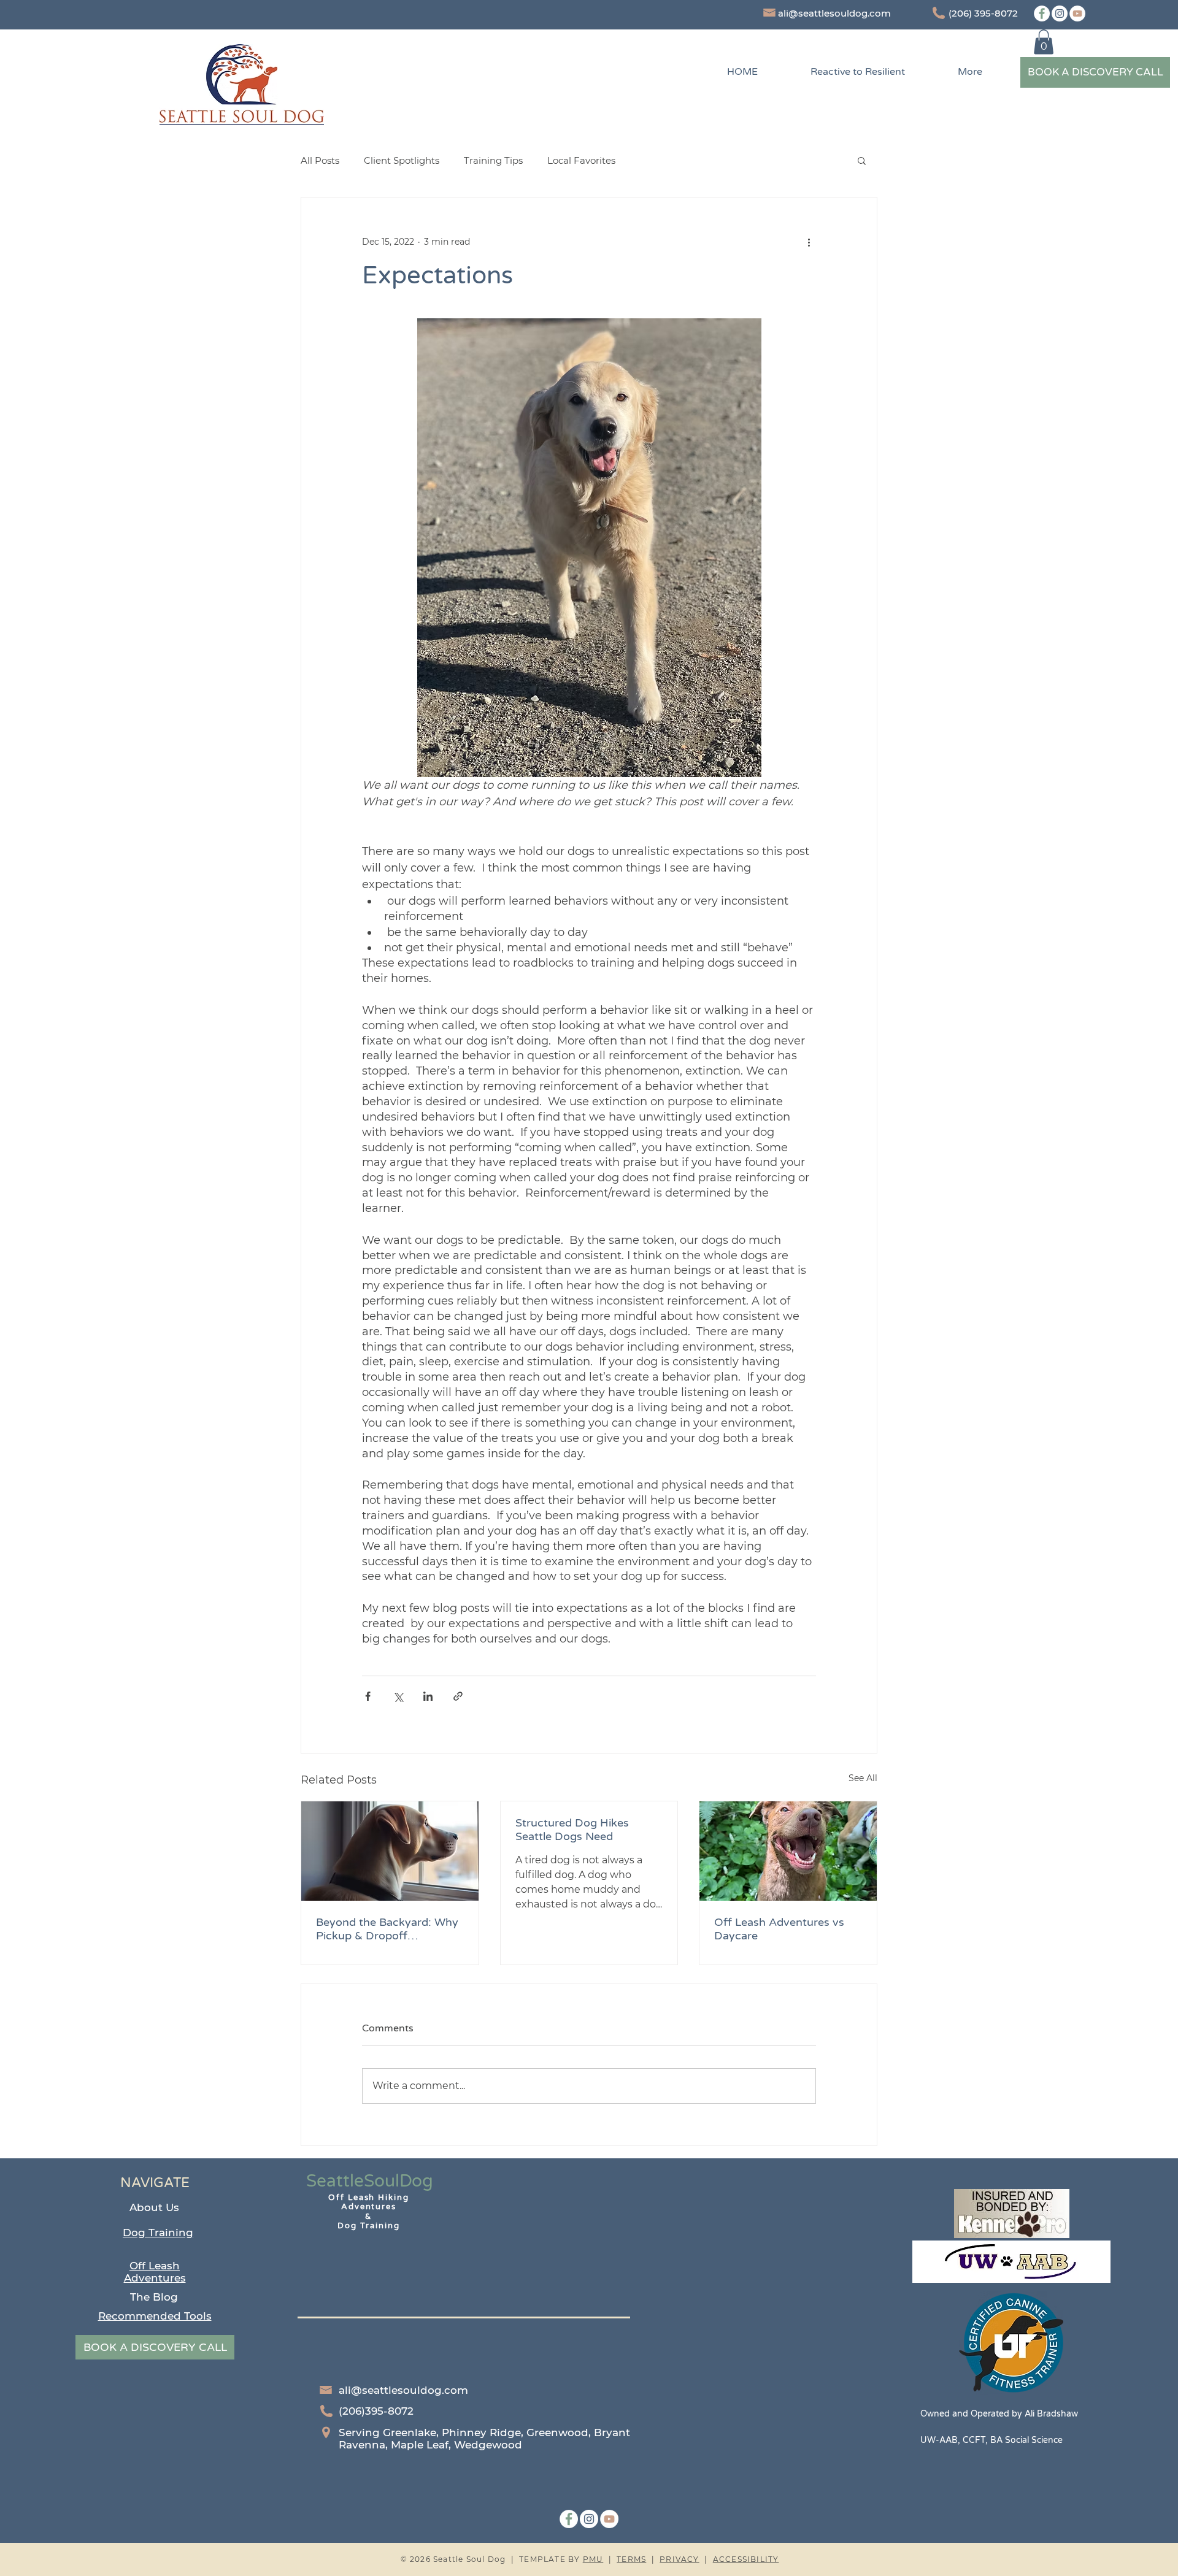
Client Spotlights (402, 160)
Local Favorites (581, 160)
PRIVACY (679, 2559)
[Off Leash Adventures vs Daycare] (788, 1851)
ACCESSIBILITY (746, 2559)
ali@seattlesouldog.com (834, 13)
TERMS (631, 2559)
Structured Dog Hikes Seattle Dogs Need (572, 1830)
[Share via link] (458, 1696)
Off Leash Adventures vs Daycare (779, 1929)
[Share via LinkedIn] (428, 1696)
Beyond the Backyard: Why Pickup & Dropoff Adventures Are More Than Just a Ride (387, 1929)
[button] (1044, 42)
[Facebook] (1042, 13)
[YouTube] (1077, 13)
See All (863, 1778)
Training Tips (493, 160)
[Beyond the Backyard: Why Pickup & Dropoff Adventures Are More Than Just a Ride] (390, 1851)
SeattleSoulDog (370, 2181)
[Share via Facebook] (368, 1696)
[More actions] (809, 242)
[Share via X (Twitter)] (398, 1696)
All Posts (320, 160)
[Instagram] (1060, 13)
